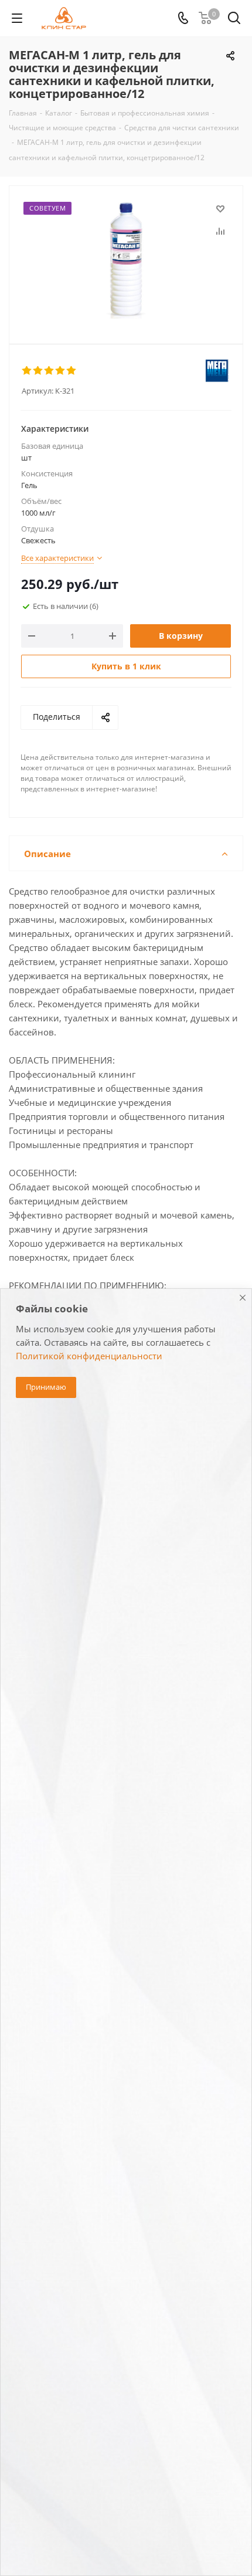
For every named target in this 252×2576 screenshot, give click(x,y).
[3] (50, 371)
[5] (72, 371)
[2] (38, 371)
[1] (27, 371)
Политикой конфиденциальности (89, 1356)
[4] (61, 371)
